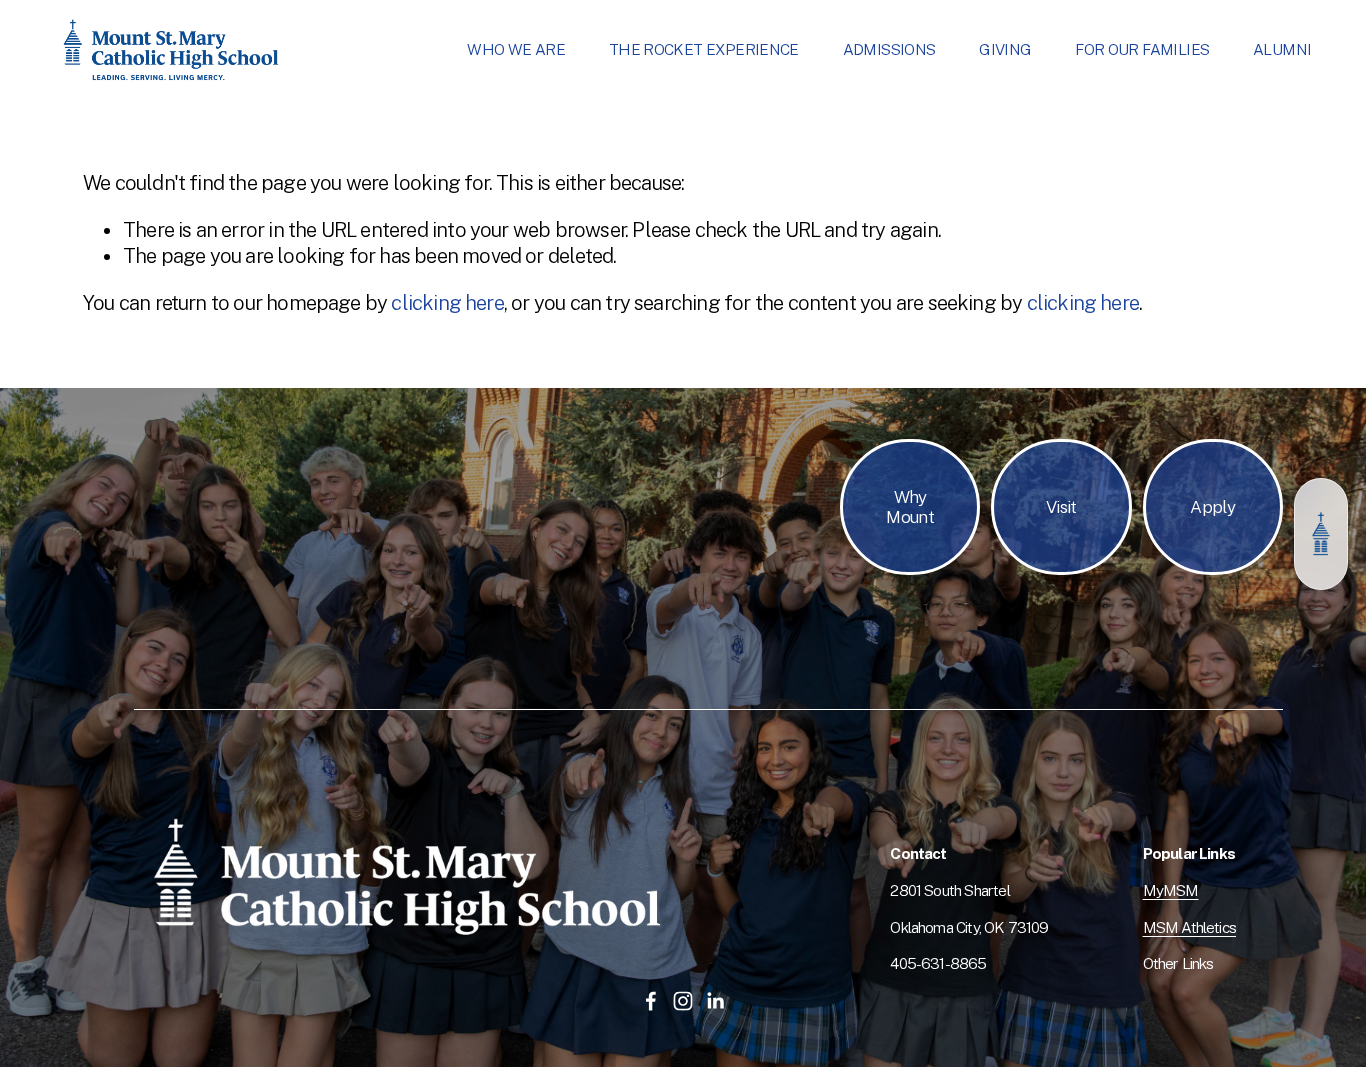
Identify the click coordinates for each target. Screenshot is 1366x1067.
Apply (1212, 507)
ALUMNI (1282, 49)
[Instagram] (683, 1001)
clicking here (447, 303)
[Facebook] (651, 1001)
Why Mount (910, 507)
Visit (1061, 507)
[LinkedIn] (715, 1001)
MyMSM (1171, 890)
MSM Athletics (1189, 927)
